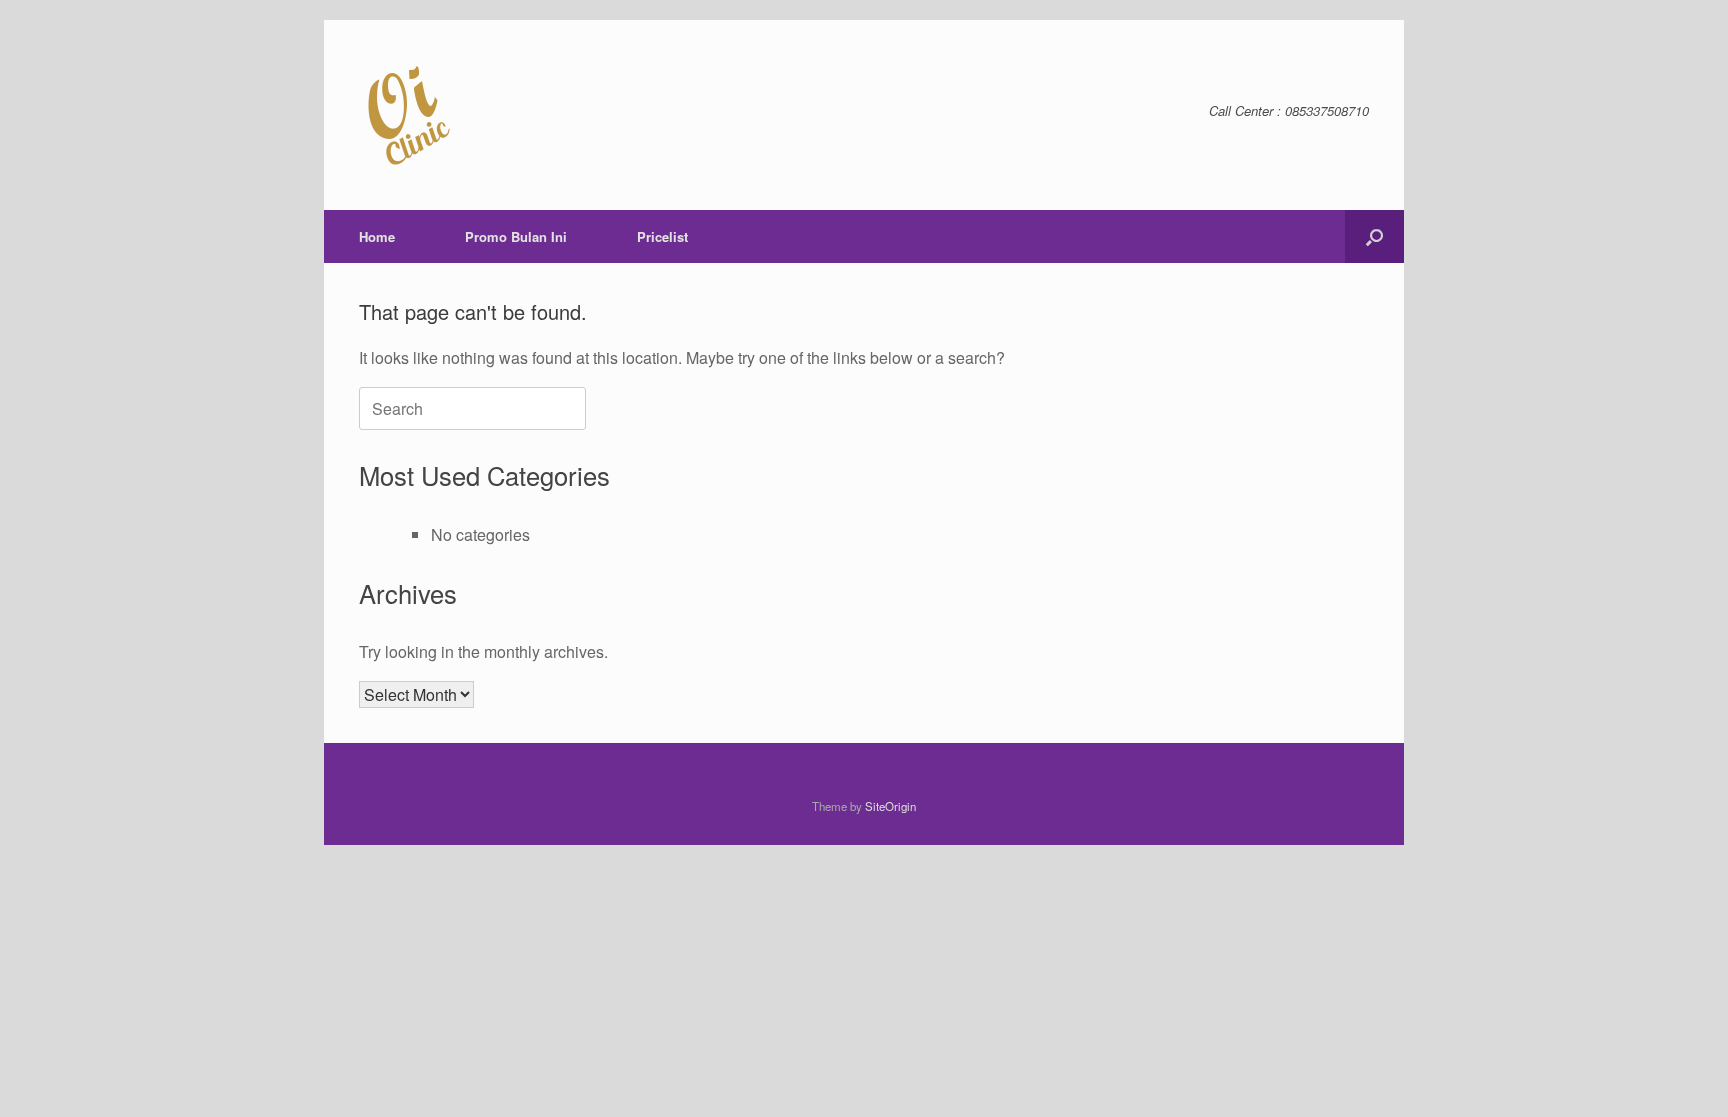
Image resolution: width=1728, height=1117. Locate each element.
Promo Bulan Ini (516, 236)
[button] (1374, 236)
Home (377, 236)
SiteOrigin (890, 806)
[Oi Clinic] (409, 115)
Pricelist (662, 236)
